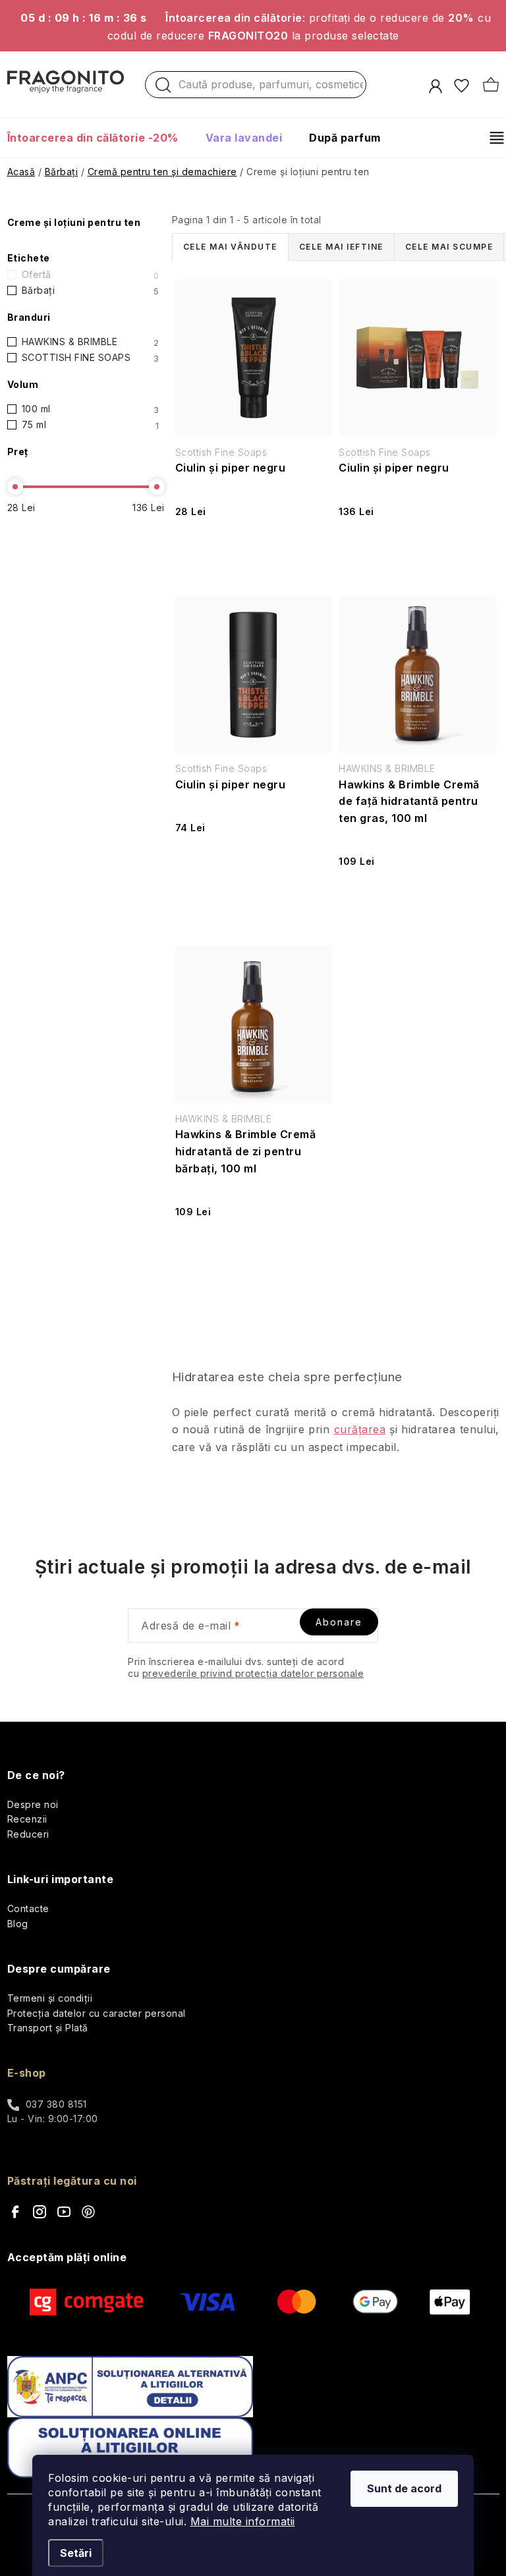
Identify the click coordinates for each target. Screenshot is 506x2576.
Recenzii (27, 1819)
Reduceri (28, 1834)
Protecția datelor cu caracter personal (97, 2013)
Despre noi (33, 1804)
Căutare (163, 88)
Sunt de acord (404, 2488)
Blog (18, 1924)
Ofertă (91, 275)
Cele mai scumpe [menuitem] (449, 247)
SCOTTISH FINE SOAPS (91, 358)
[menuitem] (99, 138)
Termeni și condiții (50, 1998)
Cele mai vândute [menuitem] (230, 247)
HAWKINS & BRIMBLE (91, 342)
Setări (76, 2553)
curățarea (360, 1429)
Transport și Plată (48, 2028)
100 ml (91, 409)
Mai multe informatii (243, 2521)
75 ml (91, 425)
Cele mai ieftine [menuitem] (341, 247)
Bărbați (91, 290)
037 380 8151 (56, 2104)
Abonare (339, 1622)
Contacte (28, 1908)
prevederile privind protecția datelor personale (253, 1673)
